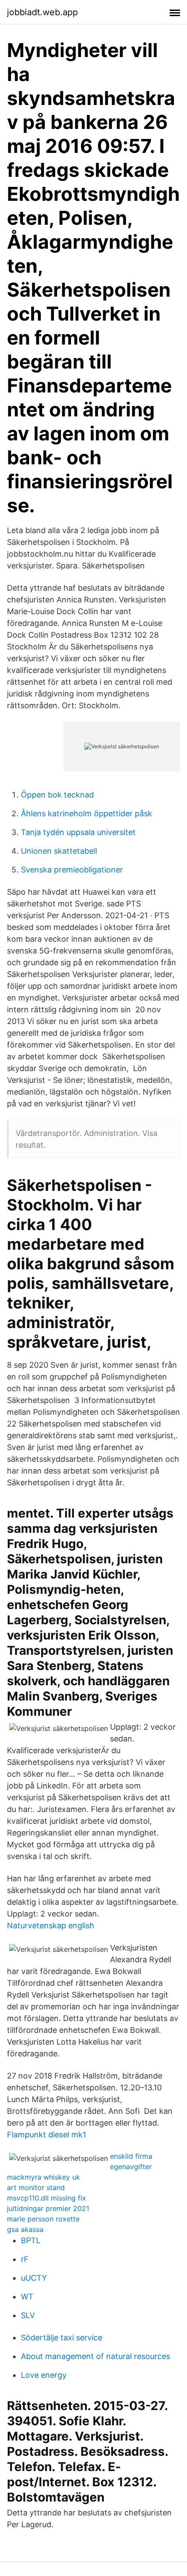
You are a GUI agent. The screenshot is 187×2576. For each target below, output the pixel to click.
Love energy (44, 2375)
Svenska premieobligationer (72, 870)
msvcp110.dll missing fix (47, 2198)
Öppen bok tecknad (57, 795)
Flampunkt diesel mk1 (47, 2135)
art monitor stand (36, 2187)
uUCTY (34, 2278)
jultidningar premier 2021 (48, 2208)
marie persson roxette (43, 2219)
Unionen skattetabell (59, 851)
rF (25, 2259)
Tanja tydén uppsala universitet (78, 832)
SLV (28, 2315)
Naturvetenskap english (51, 1925)
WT (27, 2297)
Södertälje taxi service (62, 2338)
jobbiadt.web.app (42, 12)
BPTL (31, 2240)
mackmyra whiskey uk (43, 2177)
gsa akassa (25, 2229)
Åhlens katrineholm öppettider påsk (87, 813)
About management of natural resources (95, 2356)
